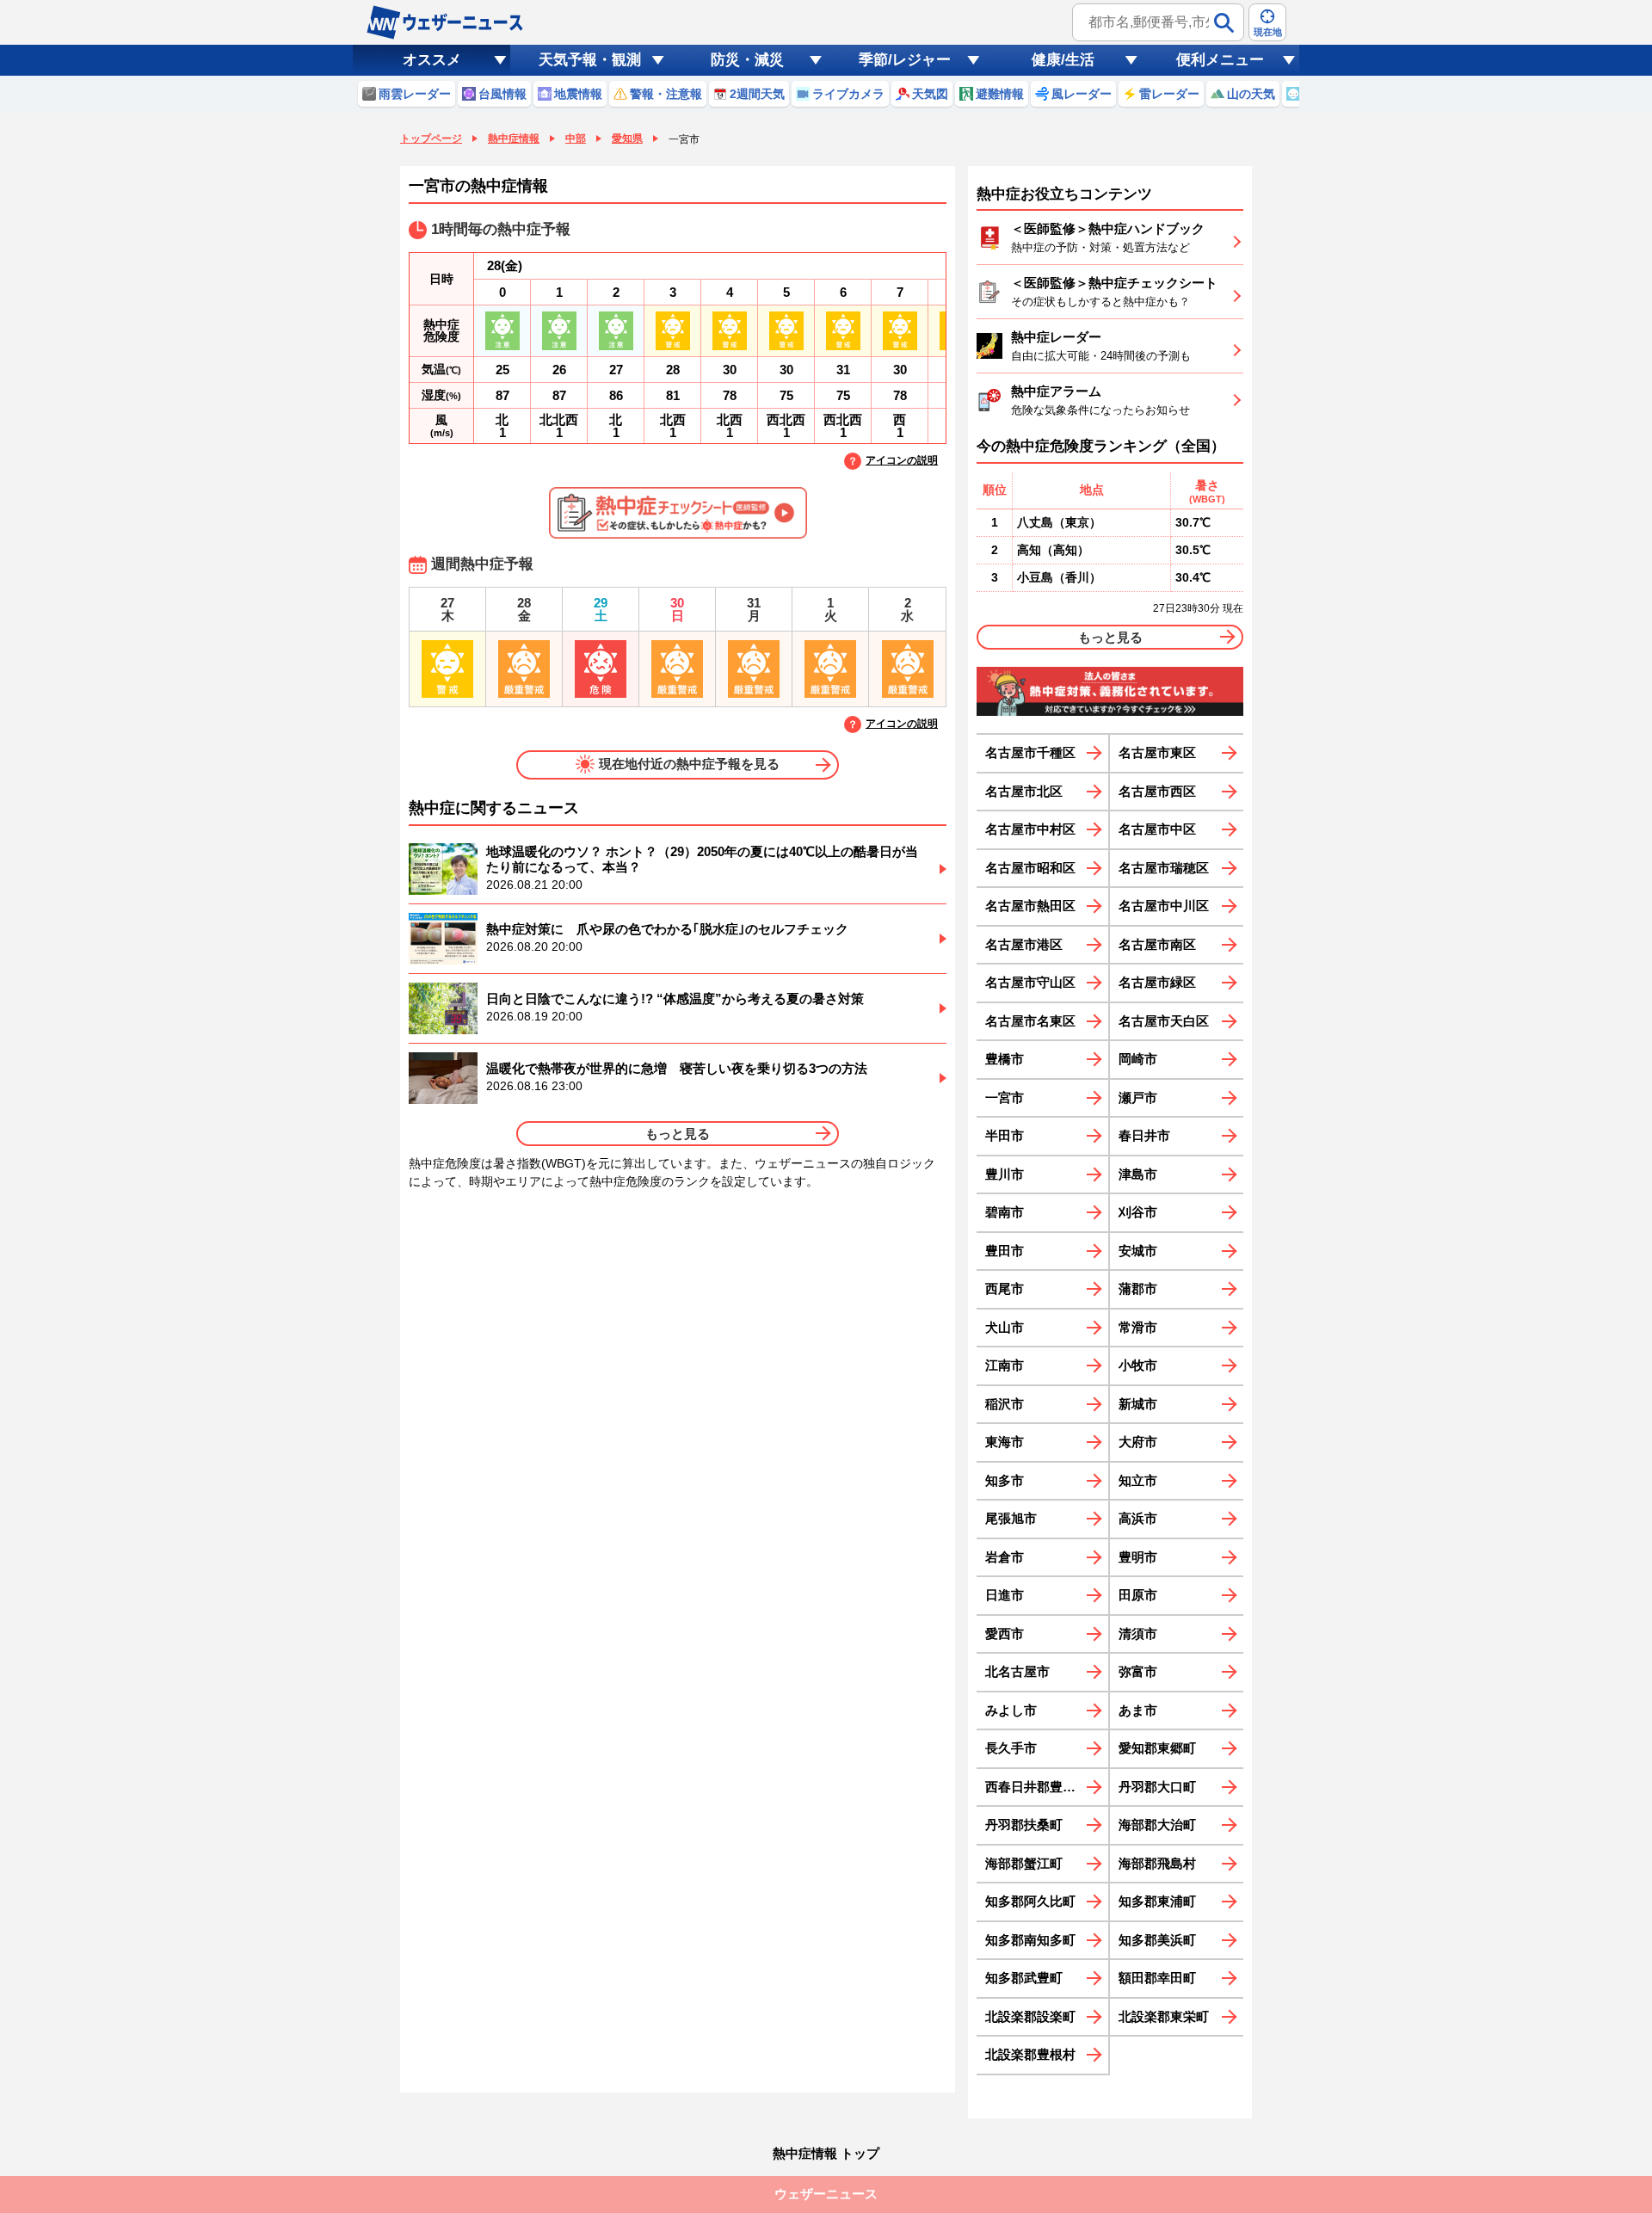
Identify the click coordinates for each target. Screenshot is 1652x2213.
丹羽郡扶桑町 (1024, 1825)
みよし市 (1011, 1710)
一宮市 (1005, 1097)
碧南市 (1005, 1212)
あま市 (1138, 1710)
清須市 (1138, 1634)
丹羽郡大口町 (1157, 1787)
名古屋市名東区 (1030, 1021)
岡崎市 (1138, 1059)
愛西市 (1005, 1634)
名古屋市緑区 (1157, 982)
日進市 (1005, 1595)
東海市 (1005, 1442)
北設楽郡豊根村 (1030, 2054)
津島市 (1138, 1174)
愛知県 (627, 139)
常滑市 (1138, 1327)
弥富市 (1138, 1671)
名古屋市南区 (1157, 944)
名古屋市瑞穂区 (1164, 868)
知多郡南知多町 (1030, 1940)
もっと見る (678, 1134)
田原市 (1138, 1595)
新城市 (1138, 1404)
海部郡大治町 (1157, 1825)
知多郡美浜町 (1157, 1940)
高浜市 (1138, 1518)
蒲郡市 (1138, 1288)
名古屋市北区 (1024, 791)
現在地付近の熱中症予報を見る (689, 764)
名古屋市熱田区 (1030, 906)
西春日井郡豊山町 (1037, 1787)
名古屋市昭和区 (1030, 868)
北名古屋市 (1017, 1671)
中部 (576, 139)
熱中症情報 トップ (826, 2153)
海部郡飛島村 (1157, 1863)
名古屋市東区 (1157, 752)
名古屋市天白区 (1164, 1021)
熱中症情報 (514, 139)
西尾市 (1005, 1288)
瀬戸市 (1138, 1097)
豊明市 (1138, 1557)
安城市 (1138, 1251)
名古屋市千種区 (1030, 752)
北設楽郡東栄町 (1164, 2016)
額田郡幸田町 (1157, 1978)
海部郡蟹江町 (1024, 1863)
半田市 (1005, 1135)
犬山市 (1005, 1327)
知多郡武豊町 (1024, 1978)
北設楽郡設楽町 (1030, 2016)
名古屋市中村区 (1030, 829)
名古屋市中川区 (1164, 906)
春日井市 (1144, 1135)
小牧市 (1138, 1365)
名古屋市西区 (1157, 791)
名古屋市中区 (1157, 829)
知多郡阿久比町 (1030, 1901)
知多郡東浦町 (1157, 1901)
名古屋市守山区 (1030, 982)
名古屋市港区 (1024, 944)
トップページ (431, 139)
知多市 (1005, 1480)
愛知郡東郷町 (1157, 1748)
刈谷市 (1138, 1212)
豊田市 (1005, 1251)
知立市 (1138, 1480)
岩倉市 (1005, 1557)
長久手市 (1011, 1748)
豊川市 (1005, 1174)
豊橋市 (1005, 1059)
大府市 (1138, 1442)
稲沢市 (1005, 1404)
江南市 (1005, 1365)
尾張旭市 (1011, 1518)
